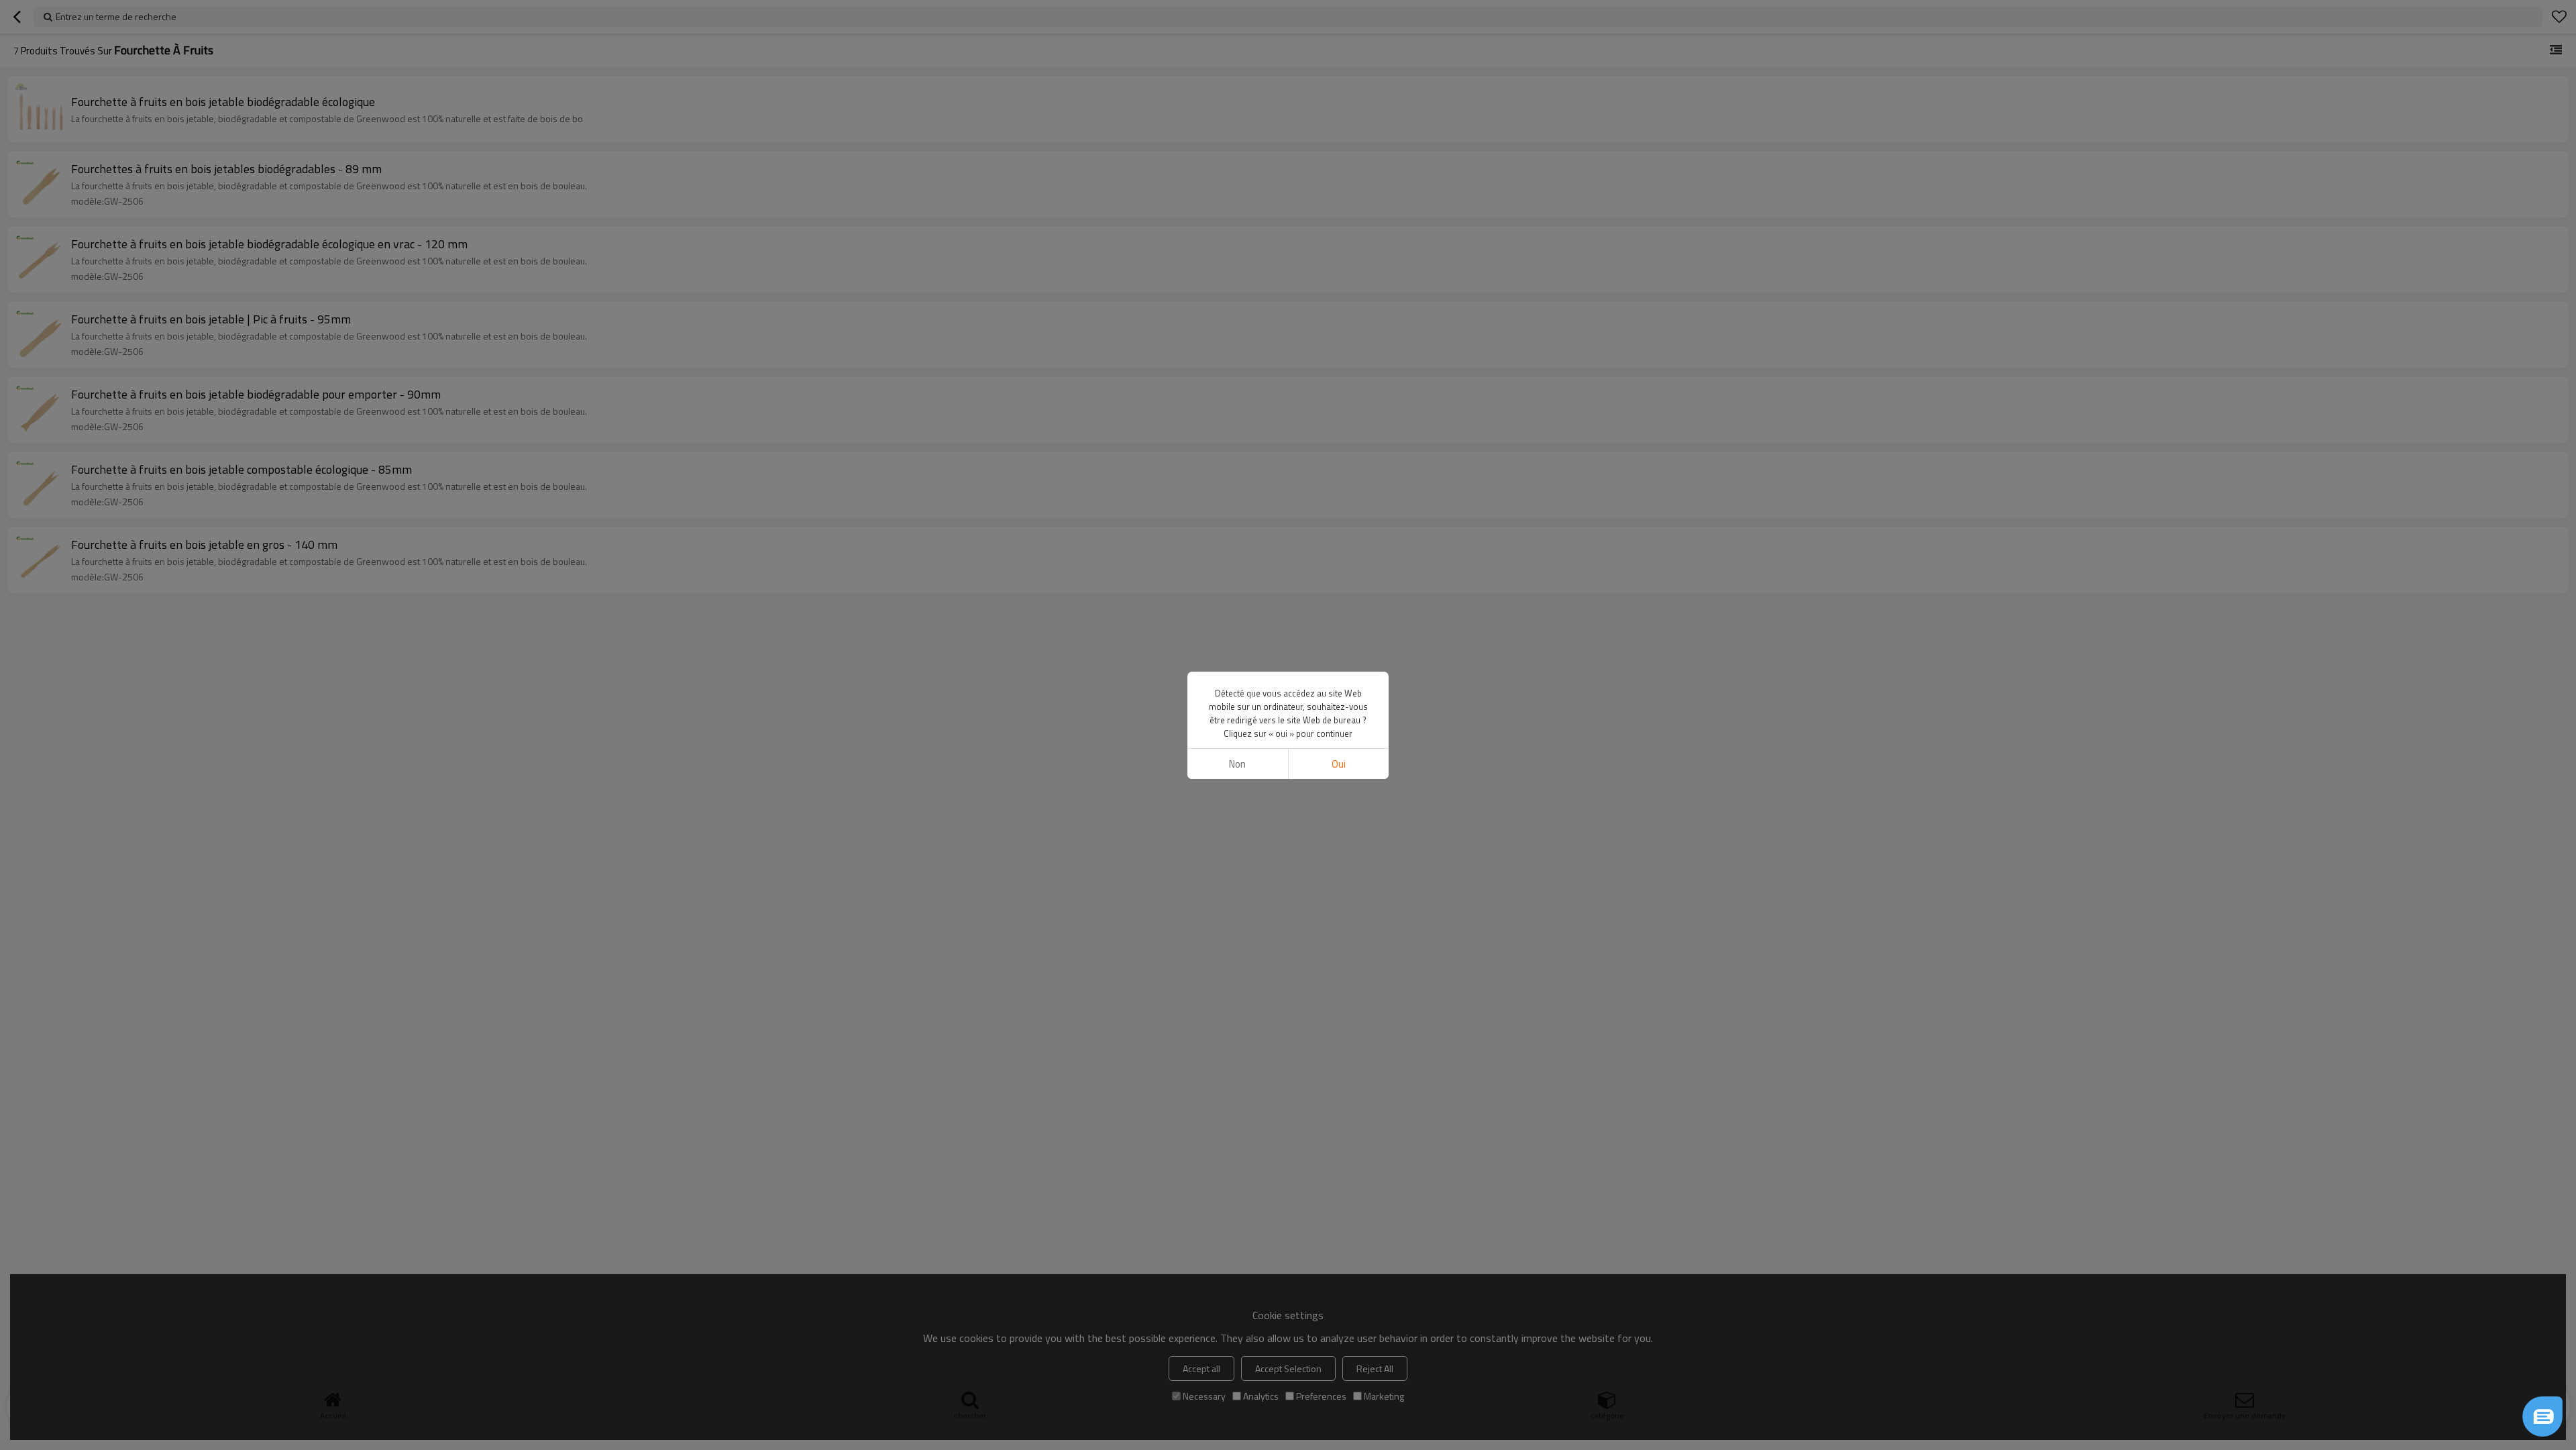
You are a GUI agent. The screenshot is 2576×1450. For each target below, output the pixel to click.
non (1237, 764)
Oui (1339, 764)
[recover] (2542, 1416)
